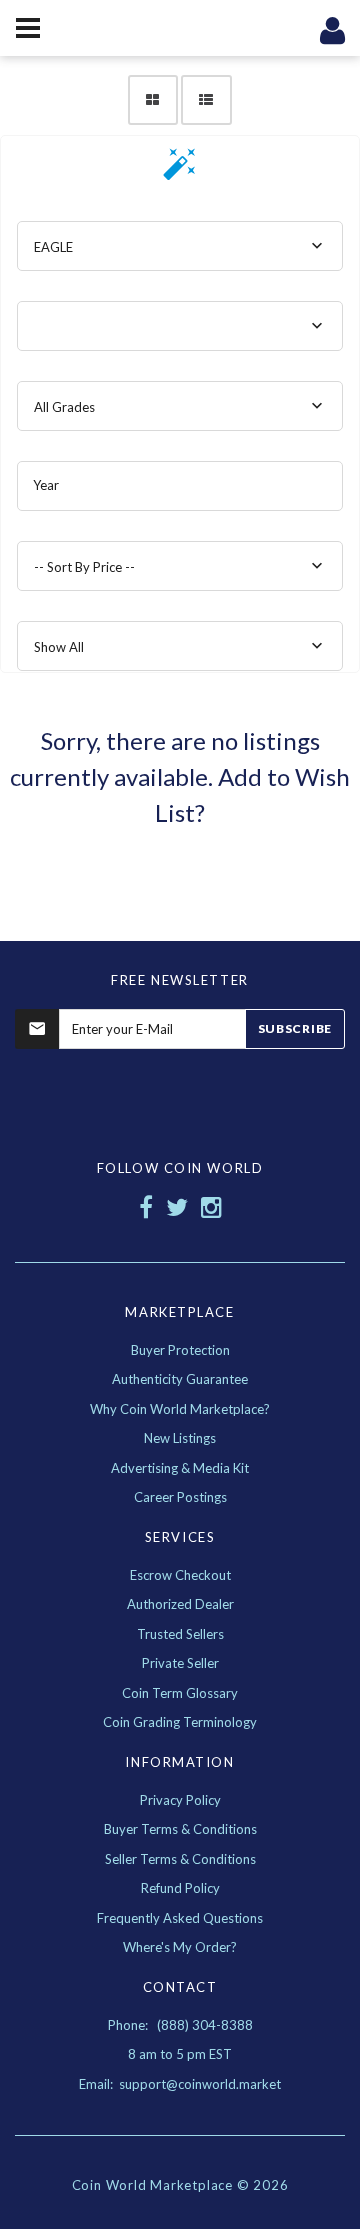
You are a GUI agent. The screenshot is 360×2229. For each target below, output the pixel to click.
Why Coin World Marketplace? (180, 1409)
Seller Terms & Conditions (180, 1859)
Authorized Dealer (180, 1604)
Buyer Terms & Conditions (180, 1829)
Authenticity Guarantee (180, 1379)
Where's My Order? (180, 1947)
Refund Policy (180, 1888)
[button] (180, 170)
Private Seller (180, 1663)
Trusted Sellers (180, 1634)
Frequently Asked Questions (180, 1918)
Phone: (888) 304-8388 (180, 2025)
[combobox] (180, 246)
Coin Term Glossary (180, 1693)
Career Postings (180, 1497)
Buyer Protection (180, 1350)
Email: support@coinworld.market (180, 2084)
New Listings (180, 1438)
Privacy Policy (180, 1800)
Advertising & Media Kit (180, 1468)
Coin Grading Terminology (180, 1722)
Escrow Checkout (180, 1575)
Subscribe (295, 1028)
